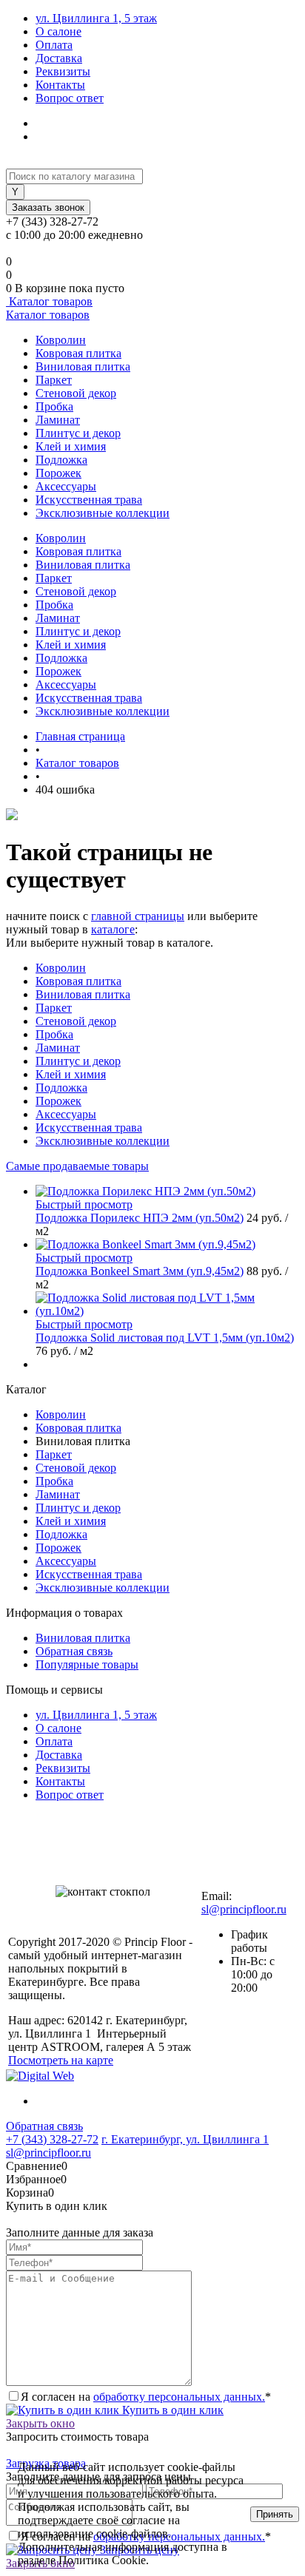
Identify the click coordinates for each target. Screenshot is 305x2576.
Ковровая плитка (78, 353)
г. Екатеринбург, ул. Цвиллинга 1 (185, 2139)
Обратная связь (74, 1651)
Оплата (54, 45)
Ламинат (58, 420)
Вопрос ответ (70, 98)
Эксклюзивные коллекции (103, 513)
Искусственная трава (89, 500)
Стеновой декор (76, 393)
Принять (275, 2514)
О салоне (58, 31)
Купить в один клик (171, 2410)
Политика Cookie (192, 2560)
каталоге (113, 929)
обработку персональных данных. (179, 2397)
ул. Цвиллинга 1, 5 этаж (96, 18)
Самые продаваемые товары (77, 1166)
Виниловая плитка (83, 366)
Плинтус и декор (78, 433)
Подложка (61, 460)
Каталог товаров (49, 301)
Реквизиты (63, 71)
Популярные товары (87, 1664)
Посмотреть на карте (61, 2060)
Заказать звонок (48, 207)
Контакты (60, 85)
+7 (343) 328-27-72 (52, 2139)
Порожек (58, 473)
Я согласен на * (146, 2397)
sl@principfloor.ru (244, 1909)
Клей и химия (71, 446)
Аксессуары (66, 486)
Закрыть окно (40, 2423)
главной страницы (138, 916)
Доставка (59, 58)
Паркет (54, 380)
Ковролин (61, 340)
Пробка (54, 406)
